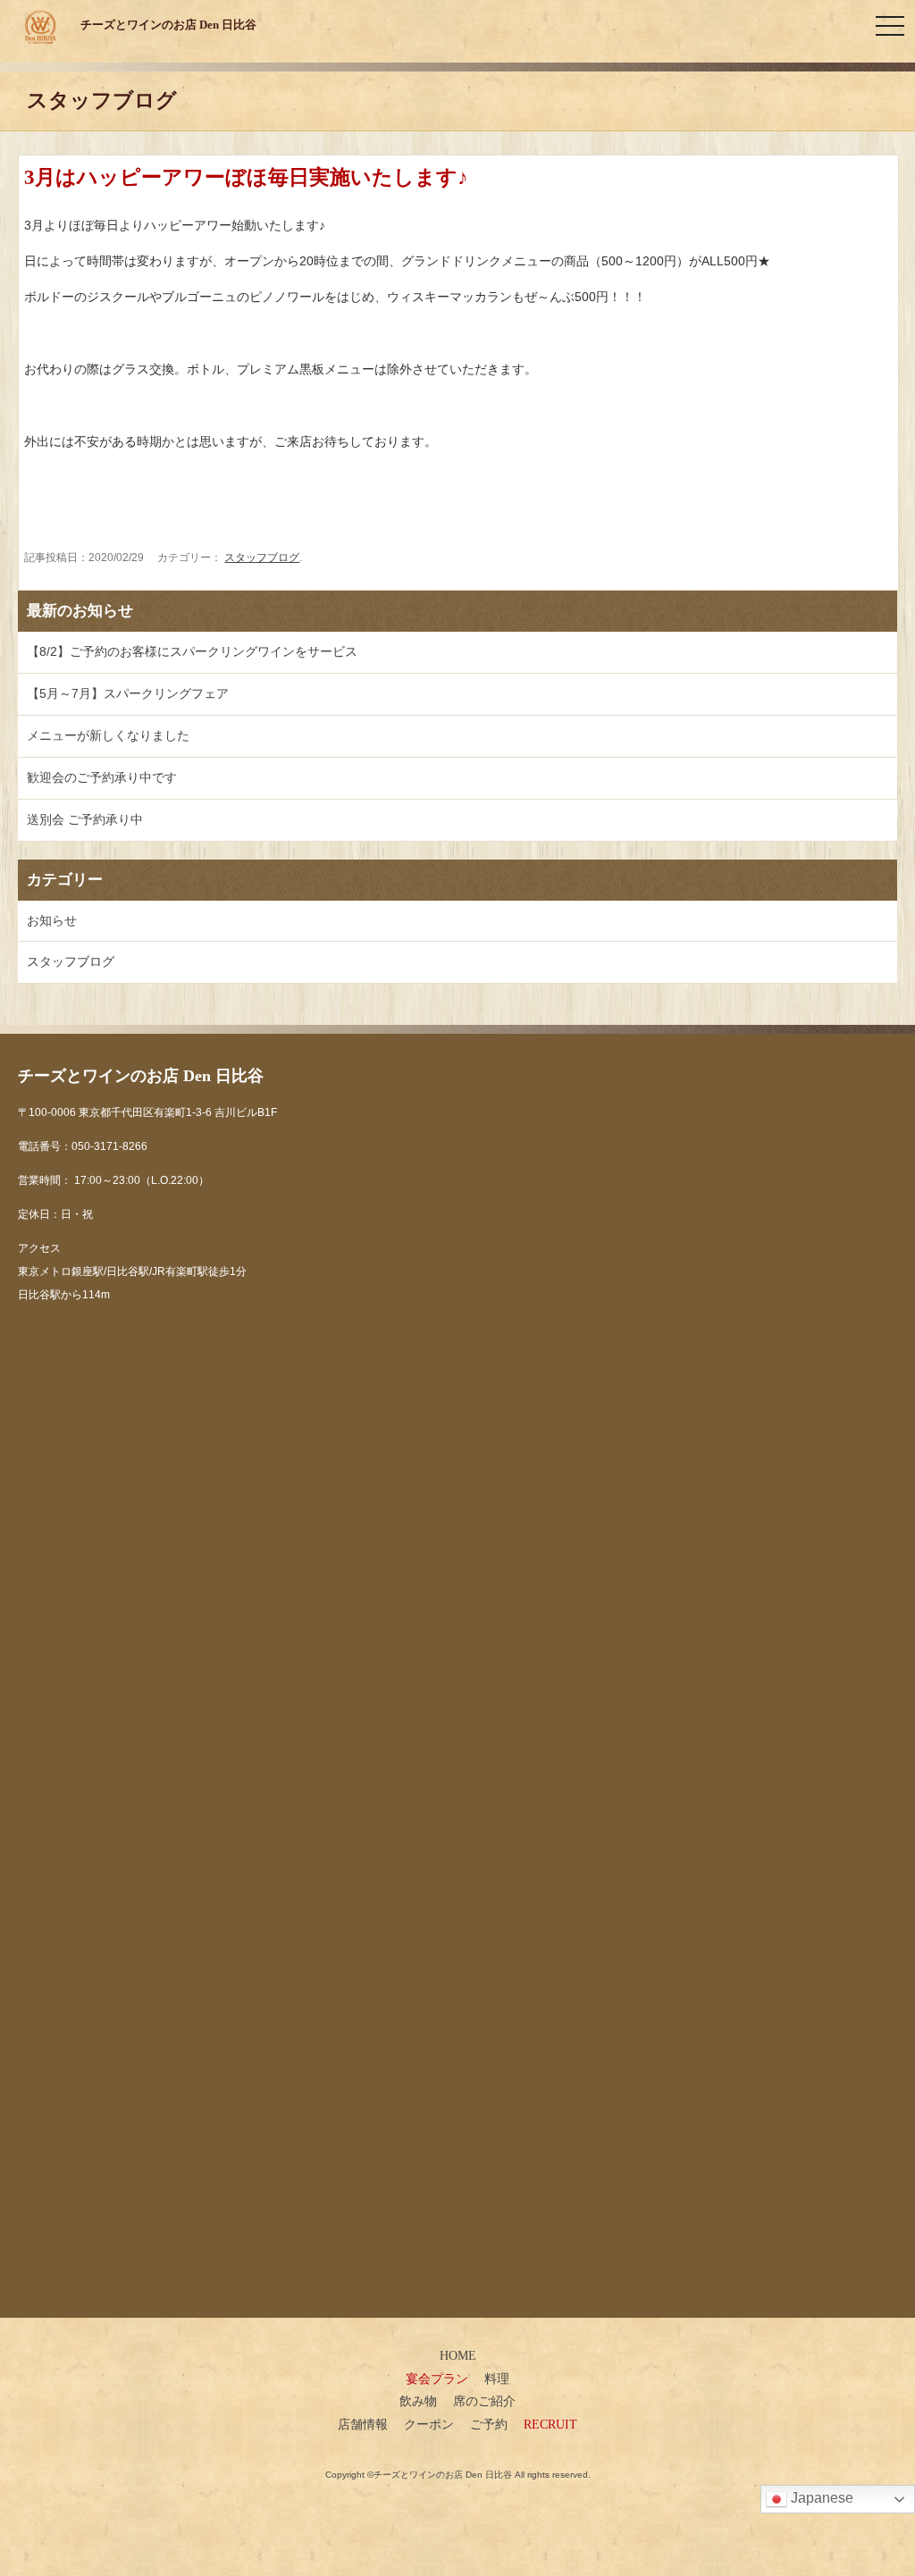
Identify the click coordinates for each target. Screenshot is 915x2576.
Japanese (820, 2498)
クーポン (429, 2424)
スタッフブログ (262, 558)
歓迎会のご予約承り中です (102, 777)
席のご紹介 (484, 2401)
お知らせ (52, 920)
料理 (497, 2379)
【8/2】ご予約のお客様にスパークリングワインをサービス (192, 651)
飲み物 (418, 2401)
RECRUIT (550, 2424)
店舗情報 (363, 2424)
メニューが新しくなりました (108, 735)
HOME (458, 2355)
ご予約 (489, 2424)
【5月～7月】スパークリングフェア (128, 693)
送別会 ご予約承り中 (85, 819)
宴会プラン (437, 2379)
